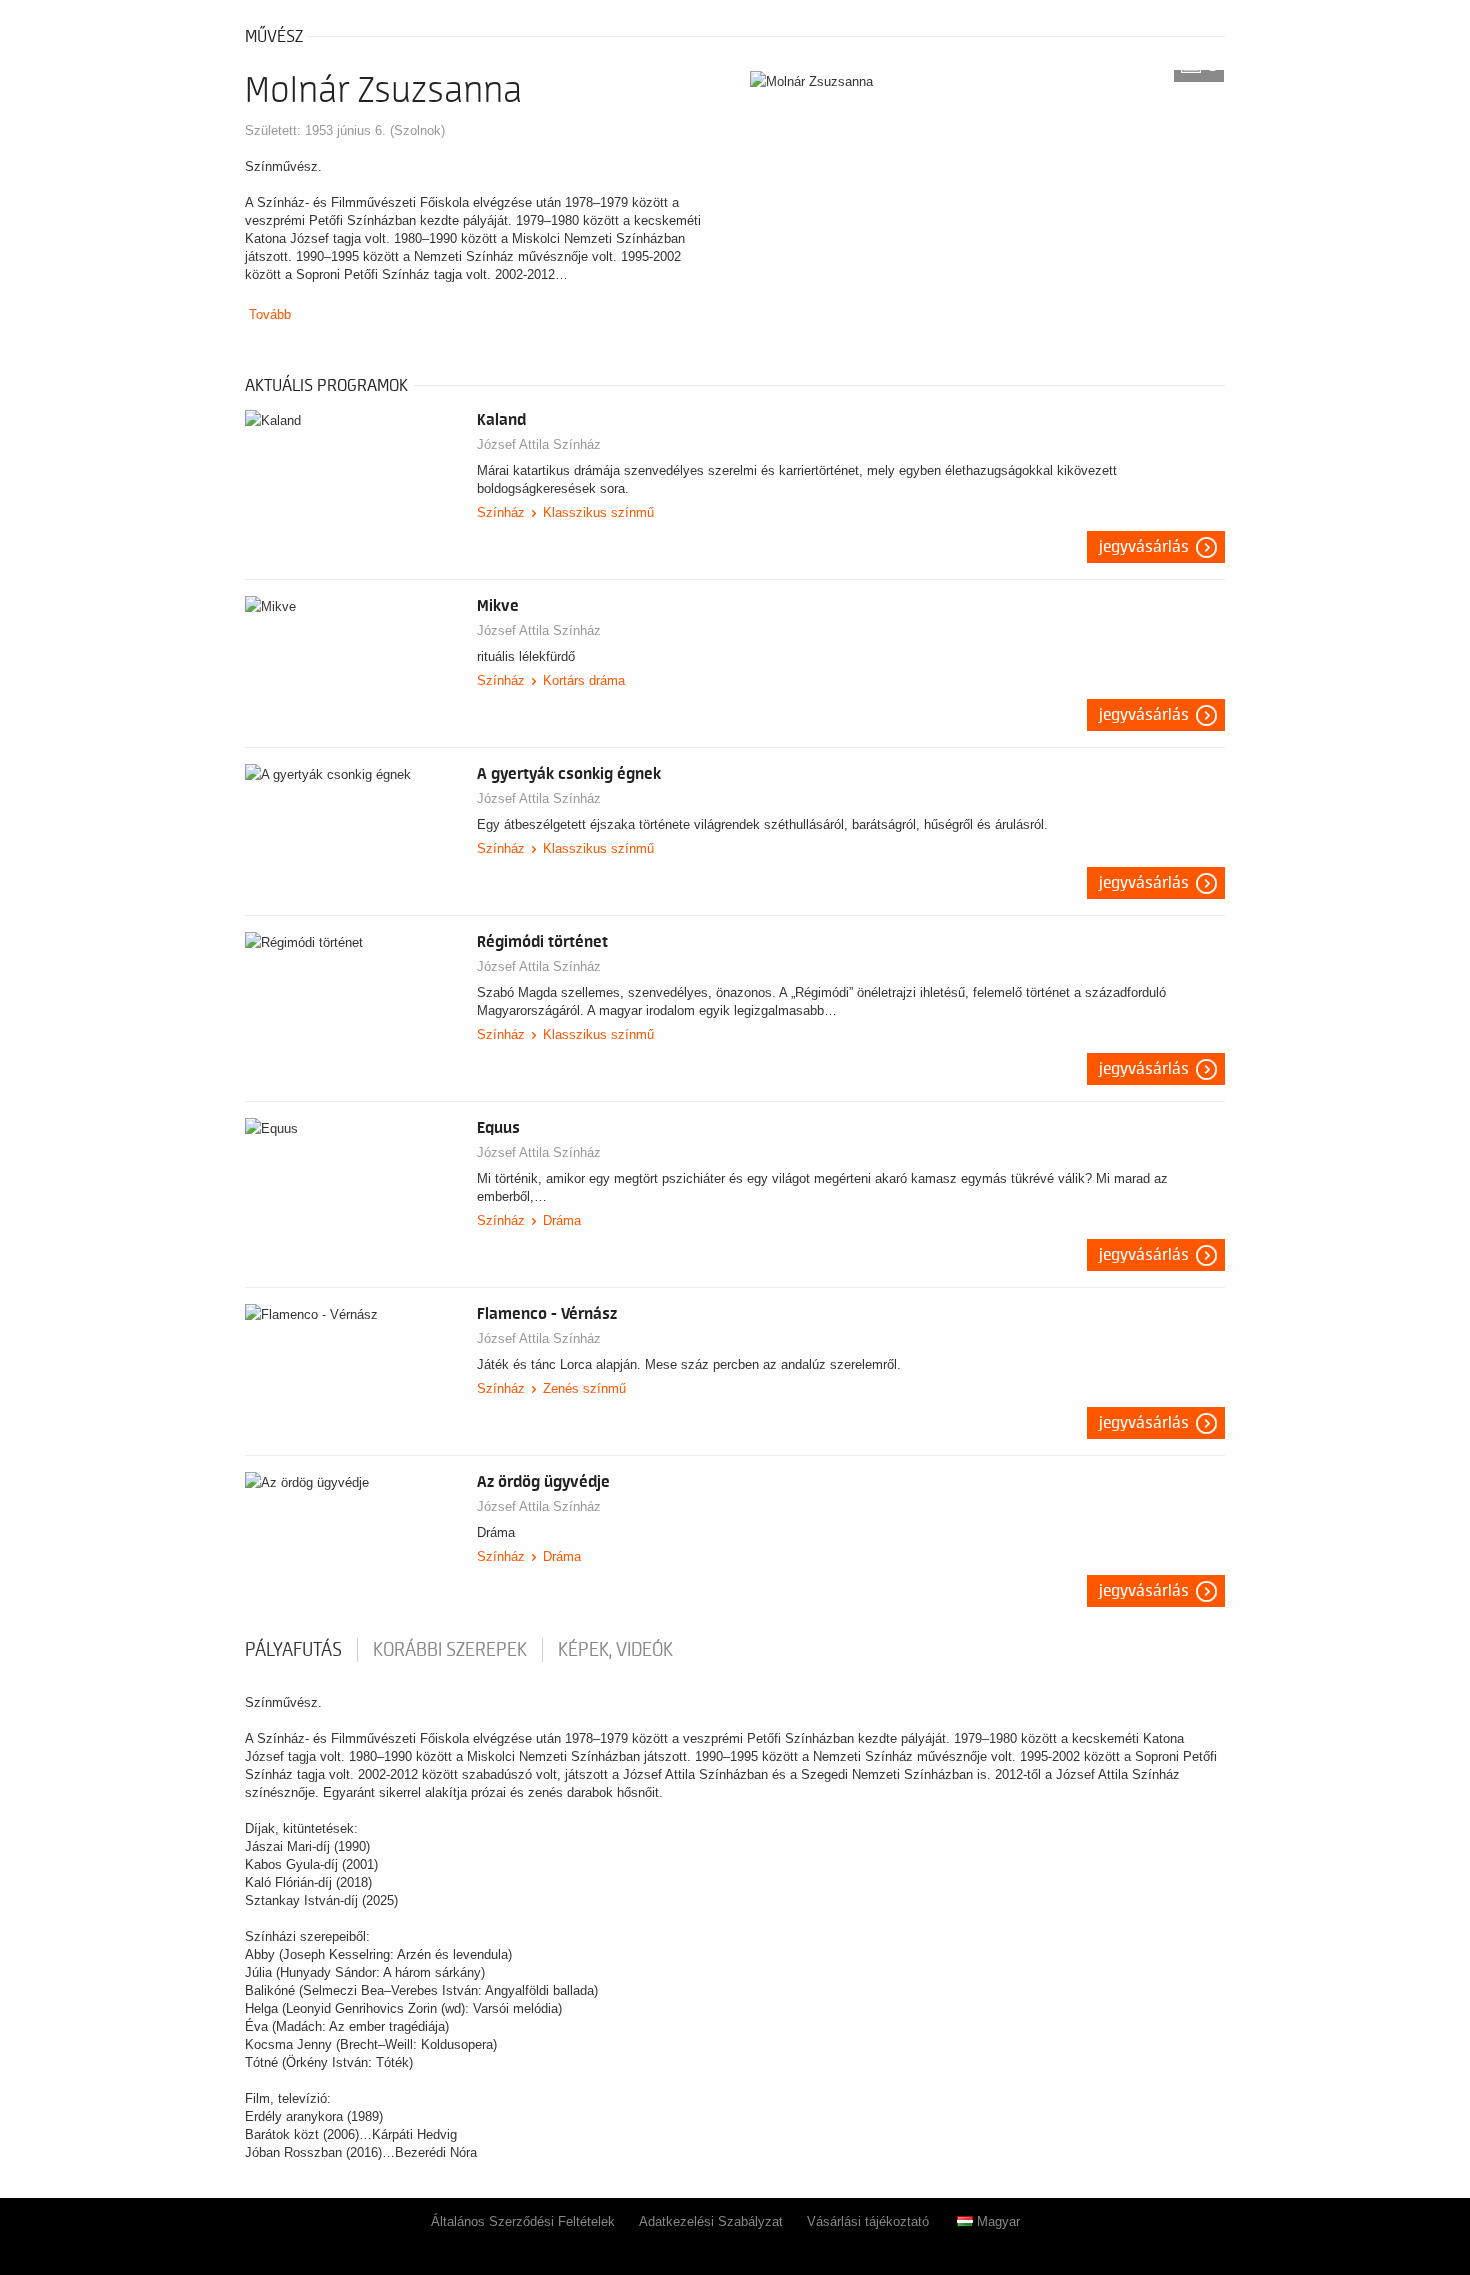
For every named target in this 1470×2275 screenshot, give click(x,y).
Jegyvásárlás (1144, 547)
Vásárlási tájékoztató (868, 2221)
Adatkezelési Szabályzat (711, 2221)
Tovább (270, 314)
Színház (501, 512)
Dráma (562, 1220)
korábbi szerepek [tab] (450, 1650)
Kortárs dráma (584, 680)
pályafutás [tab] (293, 1650)
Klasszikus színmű (598, 512)
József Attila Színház (539, 444)
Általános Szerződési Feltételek (523, 2221)
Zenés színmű (584, 1388)
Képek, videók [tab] (615, 1650)
